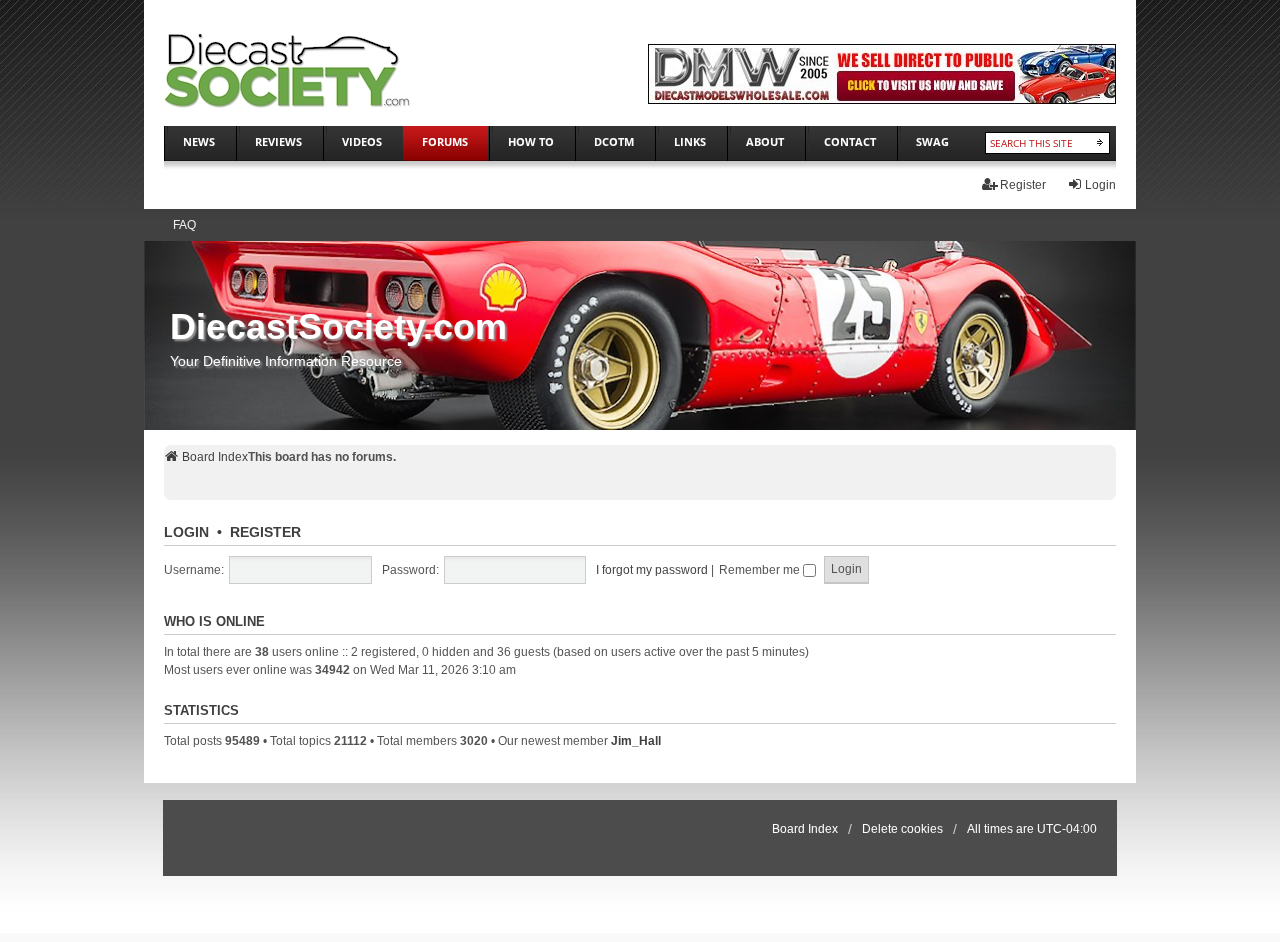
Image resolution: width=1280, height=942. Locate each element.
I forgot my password (652, 570)
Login (186, 532)
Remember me (761, 570)
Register (265, 532)
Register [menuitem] (1023, 185)
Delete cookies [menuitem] (902, 829)
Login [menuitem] (1100, 185)
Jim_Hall (636, 741)
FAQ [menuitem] (184, 225)
